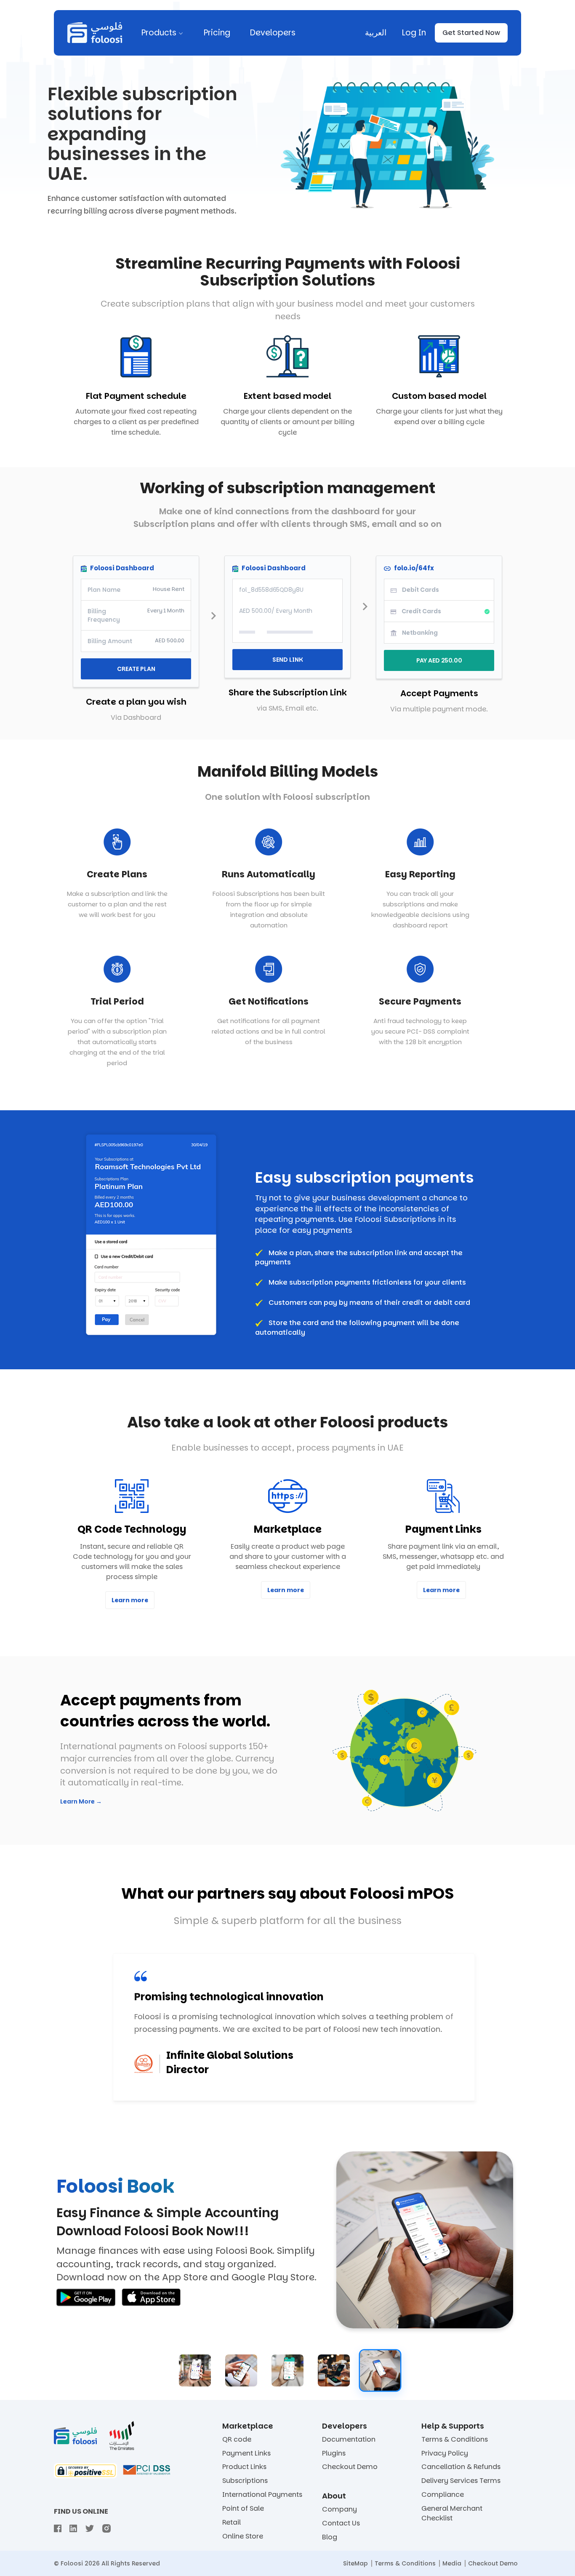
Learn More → (81, 1801)
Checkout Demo (350, 2467)
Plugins (334, 2453)
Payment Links (246, 2453)
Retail (232, 2523)
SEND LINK (288, 660)
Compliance (443, 2495)
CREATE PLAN (136, 669)
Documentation (349, 2440)
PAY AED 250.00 (439, 660)
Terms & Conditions (455, 2440)
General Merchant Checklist (452, 2513)
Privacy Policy (445, 2453)
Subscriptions (245, 2481)
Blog (330, 2537)
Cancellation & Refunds (461, 2467)
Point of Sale (243, 2509)
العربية (376, 33)
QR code (237, 2440)
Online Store (243, 2536)
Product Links (244, 2467)
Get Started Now (471, 33)
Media (452, 2563)
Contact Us (341, 2523)
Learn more (130, 1600)
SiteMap (355, 2563)
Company (339, 2509)
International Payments (262, 2495)
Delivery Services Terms (461, 2481)
